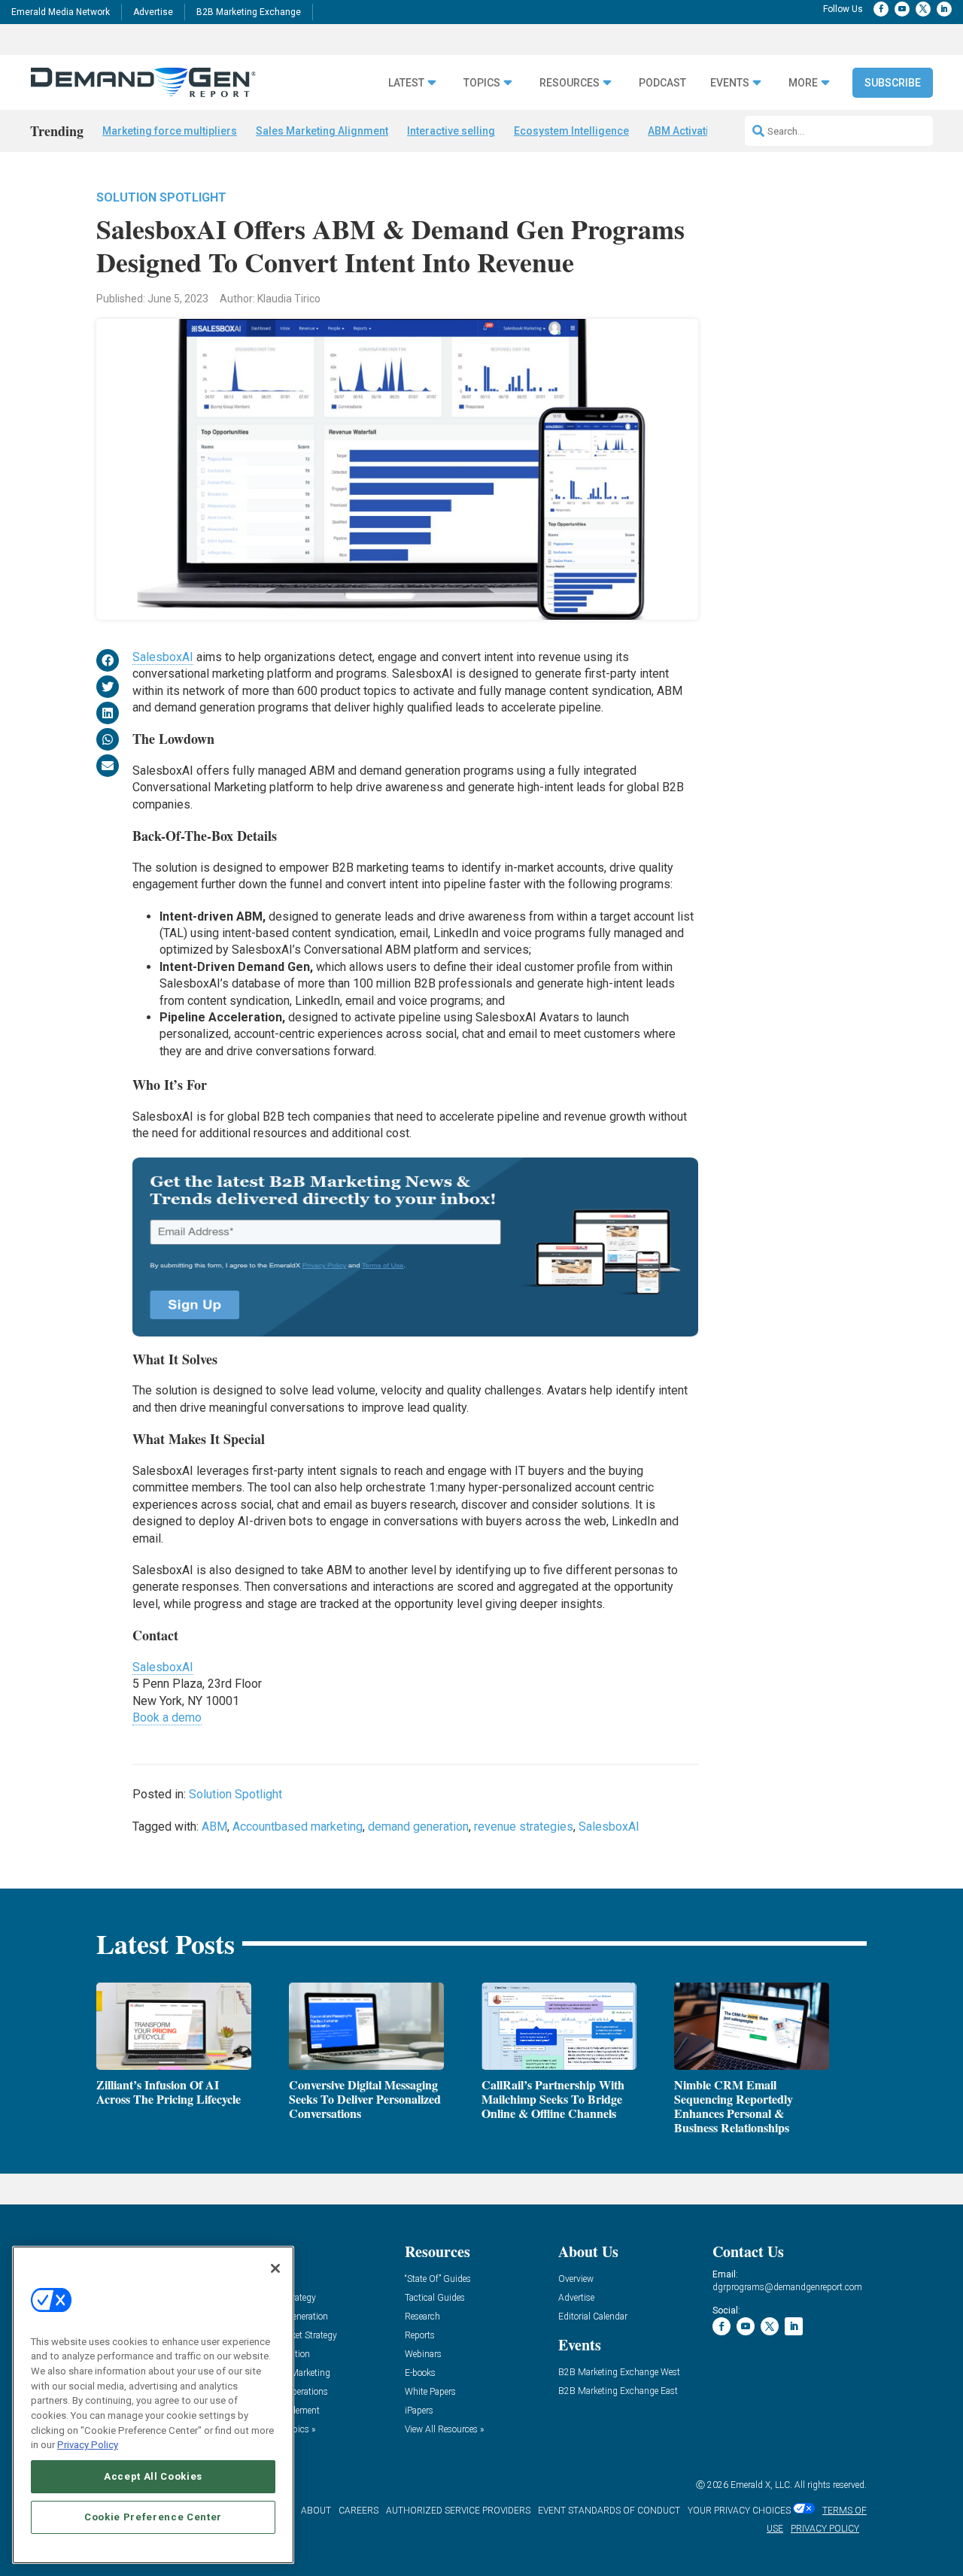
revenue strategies (524, 1827)
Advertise (153, 12)
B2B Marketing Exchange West (619, 2373)
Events (730, 83)
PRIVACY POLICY (825, 2529)
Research (422, 2317)
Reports (420, 2336)
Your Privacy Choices (739, 2511)
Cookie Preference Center (153, 2517)
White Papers (430, 2392)
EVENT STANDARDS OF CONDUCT (609, 2511)
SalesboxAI (163, 657)
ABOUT (316, 2511)
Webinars (423, 2355)
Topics (482, 83)
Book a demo (167, 1717)
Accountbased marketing (298, 1827)
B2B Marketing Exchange (249, 12)
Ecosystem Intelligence (571, 131)
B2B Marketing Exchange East (618, 2391)
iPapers (419, 2411)
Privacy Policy (88, 2445)
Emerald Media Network (61, 12)
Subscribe (893, 83)
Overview (576, 2279)
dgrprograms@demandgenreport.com (787, 2287)
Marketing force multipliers (170, 131)
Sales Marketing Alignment (322, 131)
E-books (420, 2373)
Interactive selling (451, 131)
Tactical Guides (435, 2298)
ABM (214, 1827)
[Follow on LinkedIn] (944, 9)
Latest (406, 83)
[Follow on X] (923, 9)
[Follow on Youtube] (902, 9)
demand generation (418, 1827)
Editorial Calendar (593, 2317)
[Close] (275, 2268)
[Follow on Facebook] (881, 9)
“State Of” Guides (438, 2279)
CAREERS (358, 2511)
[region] (153, 2405)
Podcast (662, 83)
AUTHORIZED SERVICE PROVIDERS (458, 2511)
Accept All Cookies (153, 2476)
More (803, 83)
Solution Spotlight (161, 197)
